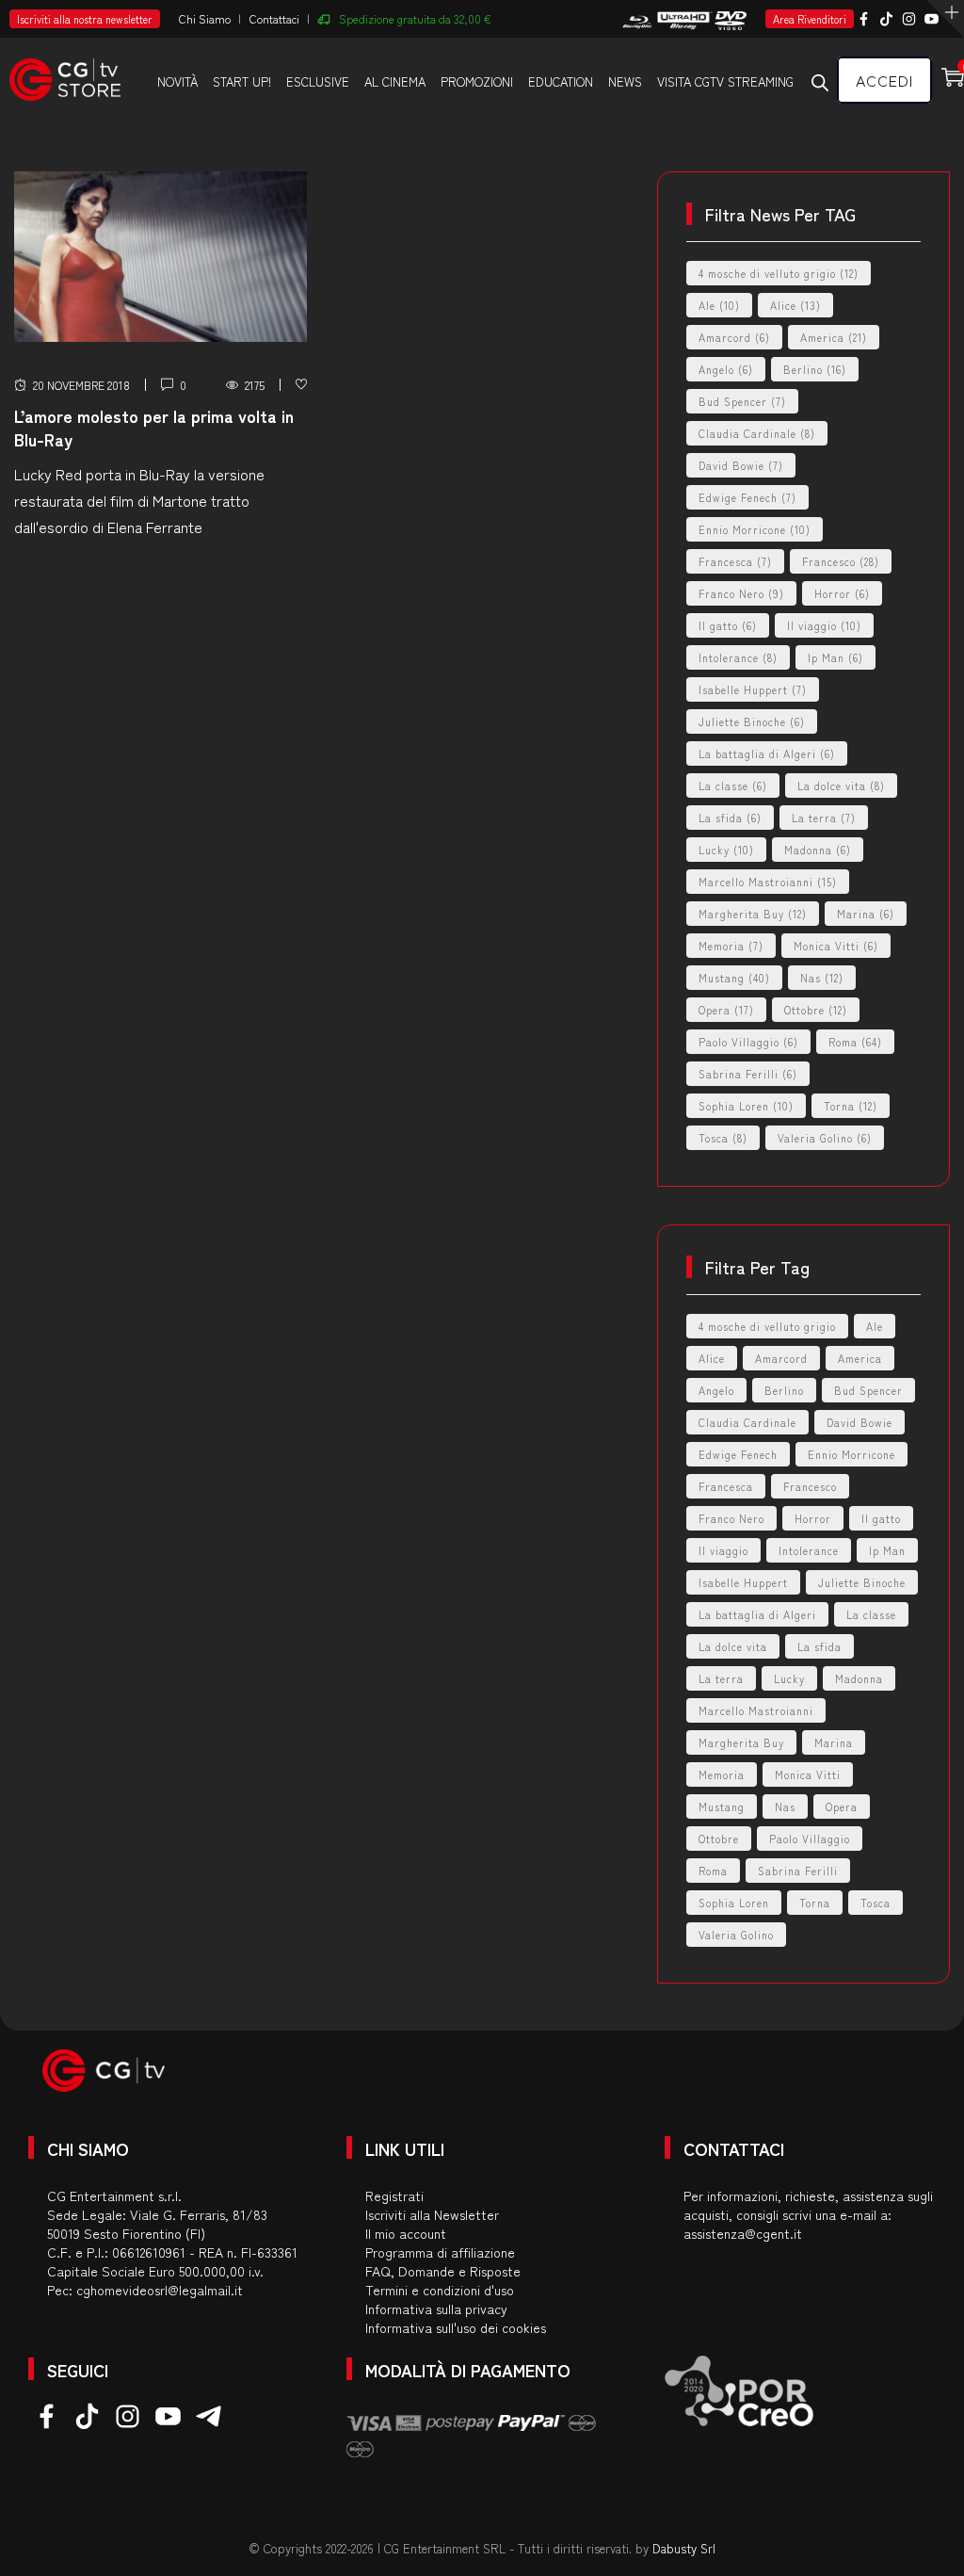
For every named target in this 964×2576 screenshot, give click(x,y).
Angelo (726, 369)
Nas (822, 978)
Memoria (731, 946)
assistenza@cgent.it (743, 2233)
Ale (719, 305)
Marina (866, 914)
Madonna (818, 850)
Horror (842, 593)
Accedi (884, 80)
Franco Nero (741, 593)
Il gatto (728, 625)
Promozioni (477, 81)
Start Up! (242, 81)
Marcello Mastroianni (768, 882)
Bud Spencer (742, 401)
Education (561, 81)
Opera (726, 1010)
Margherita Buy (753, 914)
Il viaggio (824, 625)
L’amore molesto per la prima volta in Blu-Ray (154, 427)
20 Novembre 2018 (81, 385)
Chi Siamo (205, 18)
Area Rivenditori (810, 19)
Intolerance (738, 657)
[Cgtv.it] (65, 71)
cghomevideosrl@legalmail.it (160, 2290)
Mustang (734, 978)
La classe (733, 786)
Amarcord (734, 337)
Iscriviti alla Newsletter (432, 2214)
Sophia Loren (746, 1106)
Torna (851, 1106)
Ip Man (835, 657)
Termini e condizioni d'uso (440, 2290)
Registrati (394, 2195)
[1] (301, 384)
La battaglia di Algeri (767, 753)
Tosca (723, 1138)
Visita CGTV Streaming (725, 81)
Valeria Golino (825, 1138)
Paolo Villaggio (748, 1042)
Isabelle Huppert (753, 689)
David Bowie (741, 465)
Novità (177, 81)
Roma (855, 1042)
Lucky (726, 850)
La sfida (730, 818)
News (625, 81)
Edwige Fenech (747, 497)
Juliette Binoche (752, 721)
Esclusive (318, 81)
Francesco (841, 561)
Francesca (735, 561)
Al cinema (395, 81)
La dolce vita (841, 786)
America (834, 337)
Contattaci (274, 18)
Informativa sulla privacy (436, 2309)
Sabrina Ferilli (748, 1074)
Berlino (815, 369)
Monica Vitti (836, 946)
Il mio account (406, 2233)
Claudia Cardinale (757, 433)
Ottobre (816, 1010)
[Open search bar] (820, 82)
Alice (795, 305)
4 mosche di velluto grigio (779, 273)
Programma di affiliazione (440, 2252)
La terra (824, 818)
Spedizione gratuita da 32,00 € (415, 18)
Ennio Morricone (755, 529)
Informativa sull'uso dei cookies (456, 2327)
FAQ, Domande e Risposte (443, 2271)
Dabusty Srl (684, 2548)
